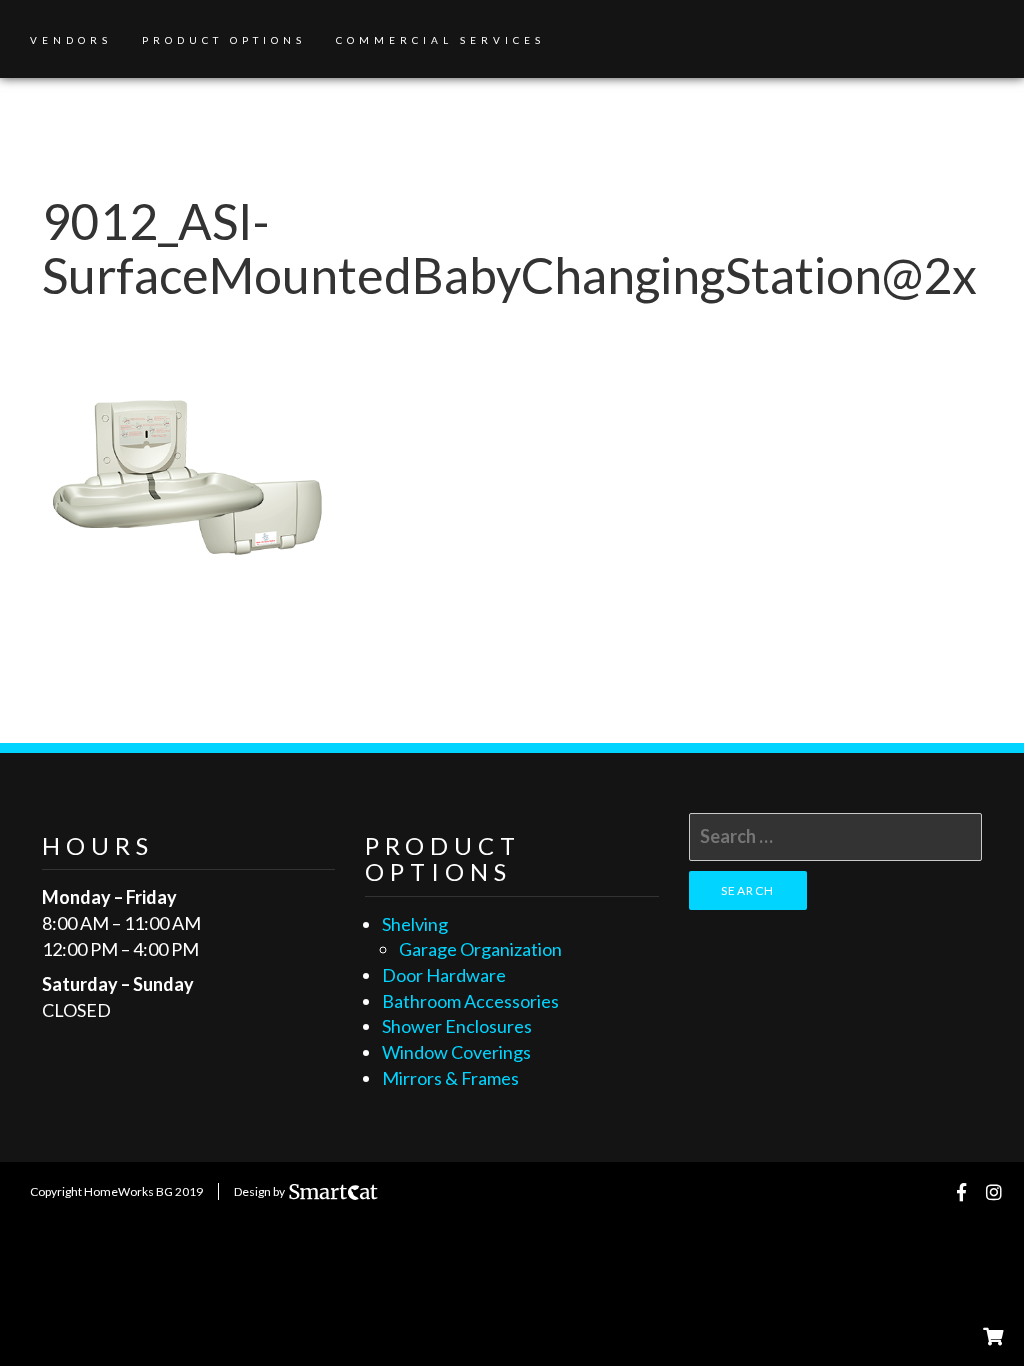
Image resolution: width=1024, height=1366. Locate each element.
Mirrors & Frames (450, 1078)
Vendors (71, 40)
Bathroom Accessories (470, 1001)
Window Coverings (456, 1052)
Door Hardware (444, 975)
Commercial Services (440, 40)
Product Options (224, 40)
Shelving (415, 924)
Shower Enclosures (457, 1026)
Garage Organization (480, 949)
